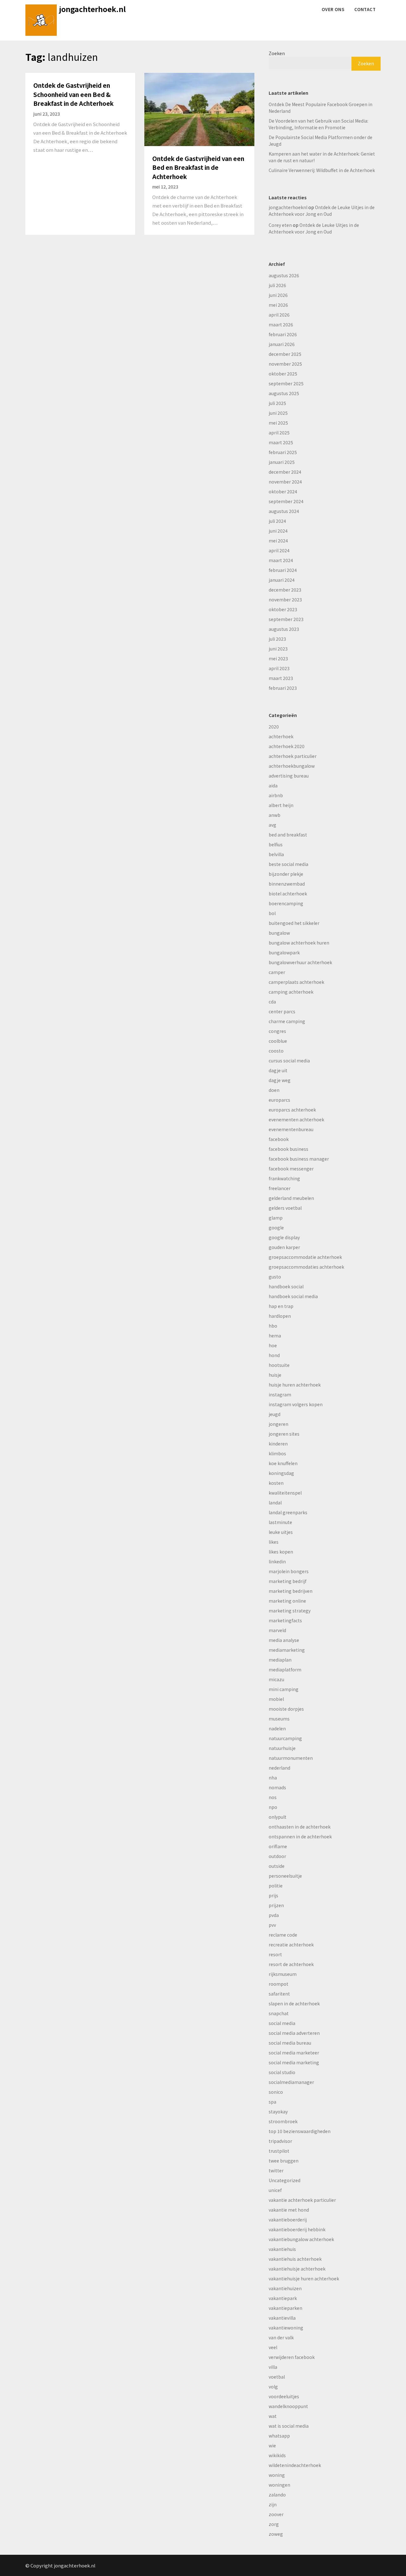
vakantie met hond (289, 2210)
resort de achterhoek (291, 1964)
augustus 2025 (284, 393)
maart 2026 (281, 324)
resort (275, 1954)
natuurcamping (285, 1738)
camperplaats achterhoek (296, 982)
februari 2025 (283, 452)
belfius (276, 844)
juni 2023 (278, 649)
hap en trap (281, 1306)
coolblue (278, 1041)
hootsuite (279, 1365)
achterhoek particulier (293, 756)
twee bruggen (284, 2161)
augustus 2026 (284, 275)
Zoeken (277, 53)
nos (273, 1797)
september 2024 (286, 501)
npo (273, 1807)
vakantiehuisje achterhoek (297, 2269)
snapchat (279, 2013)
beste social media (288, 864)
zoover (276, 2514)
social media (282, 2023)
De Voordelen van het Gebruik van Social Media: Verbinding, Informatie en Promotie (318, 124)
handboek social (286, 1286)
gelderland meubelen (291, 1198)
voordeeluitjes (284, 2396)
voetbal (277, 2377)
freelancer (280, 1188)
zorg (274, 2524)
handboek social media (293, 1296)
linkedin (277, 1561)
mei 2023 (278, 658)
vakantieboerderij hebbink (297, 2229)
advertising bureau (289, 776)
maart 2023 (281, 678)
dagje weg (280, 1080)
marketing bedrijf (288, 1581)
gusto (275, 1277)
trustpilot (279, 2151)
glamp (276, 1218)
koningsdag (281, 1473)
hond (274, 1355)
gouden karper (284, 1247)
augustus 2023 (284, 629)
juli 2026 (277, 285)
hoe (273, 1345)
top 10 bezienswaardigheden (300, 2131)
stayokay (278, 2111)
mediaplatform (285, 1669)
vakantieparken (285, 2308)
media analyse (284, 1640)
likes (274, 1542)
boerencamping (286, 903)
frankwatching (284, 1178)
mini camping (284, 1689)
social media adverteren (294, 2033)
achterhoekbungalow (292, 766)
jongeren (278, 1424)
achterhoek (281, 736)
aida (273, 785)
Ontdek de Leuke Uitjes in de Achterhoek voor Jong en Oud (322, 211)
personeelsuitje (285, 1876)
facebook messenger (291, 1169)
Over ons (333, 9)
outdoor (277, 1856)
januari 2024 (282, 580)
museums (279, 1719)
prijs (273, 1895)
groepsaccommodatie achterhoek (305, 1257)
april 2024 (279, 550)
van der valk (281, 2337)
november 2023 (285, 599)
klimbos (277, 1453)
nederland (279, 1768)
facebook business (288, 1149)
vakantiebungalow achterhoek (301, 2239)
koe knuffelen (283, 1463)
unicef (275, 2190)
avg (272, 825)
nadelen (277, 1728)
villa (273, 2367)
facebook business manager (299, 1159)
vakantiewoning (286, 2328)
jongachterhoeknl (288, 207)
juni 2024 (278, 531)
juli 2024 (277, 521)
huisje (275, 1375)
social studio (282, 2072)
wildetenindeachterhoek (295, 2465)
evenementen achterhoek (296, 1119)
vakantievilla (282, 2318)
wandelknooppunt (288, 2406)
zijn (273, 2504)
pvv (272, 1925)
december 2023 (285, 590)
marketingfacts (285, 1620)
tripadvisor (280, 2141)
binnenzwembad (287, 884)
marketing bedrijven (291, 1591)
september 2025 (286, 383)
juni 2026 (278, 295)
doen (274, 1090)
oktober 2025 (283, 374)
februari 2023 (283, 688)
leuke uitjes (281, 1532)
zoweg (276, 2534)
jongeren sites (284, 1434)
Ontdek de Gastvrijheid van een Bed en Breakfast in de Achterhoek (198, 167)
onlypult (278, 1817)
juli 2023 (277, 639)
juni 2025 (278, 413)
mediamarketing (287, 1650)
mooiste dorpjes (286, 1709)
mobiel (276, 1699)
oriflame (278, 1846)
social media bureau (290, 2043)
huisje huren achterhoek (295, 1385)
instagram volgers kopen (296, 1404)
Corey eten (280, 225)
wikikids (277, 2455)
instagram (280, 1394)
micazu (276, 1679)
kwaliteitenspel (285, 1493)
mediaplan (280, 1660)
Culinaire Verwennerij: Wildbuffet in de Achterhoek (322, 170)
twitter (276, 2170)
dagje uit (278, 1070)
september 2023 (286, 619)
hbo (273, 1326)
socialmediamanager (291, 2082)
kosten (276, 1483)
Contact (365, 9)
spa (272, 2102)
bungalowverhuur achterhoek (300, 962)
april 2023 (279, 668)
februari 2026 (283, 334)
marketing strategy (290, 1611)
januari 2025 (282, 462)
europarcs (279, 1100)
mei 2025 (278, 423)
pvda (274, 1915)
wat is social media (289, 2426)
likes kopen (281, 1552)
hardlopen (280, 1316)
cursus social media (289, 1061)
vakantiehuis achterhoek (295, 2259)
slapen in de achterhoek (294, 2003)
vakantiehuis (282, 2249)
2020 (274, 727)
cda (272, 1002)
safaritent (279, 1994)
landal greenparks (288, 1512)
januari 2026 (282, 344)
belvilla (276, 854)
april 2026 (279, 315)
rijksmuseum (283, 1974)
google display (284, 1237)
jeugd (275, 1414)
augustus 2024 (284, 511)
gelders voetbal (285, 1208)
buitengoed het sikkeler (294, 923)
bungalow (279, 933)
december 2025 (285, 354)
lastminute (280, 1522)
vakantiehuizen (285, 2288)
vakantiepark (283, 2298)
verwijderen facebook (292, 2357)
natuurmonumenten (291, 1758)
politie (276, 1886)
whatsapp (279, 2436)
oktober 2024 (283, 491)
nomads (277, 1787)
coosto (276, 1051)
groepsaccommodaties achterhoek (306, 1267)
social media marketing (294, 2062)
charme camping (287, 1021)
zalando (277, 2495)
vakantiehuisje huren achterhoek (304, 2278)
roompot (278, 1984)
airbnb (276, 795)
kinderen (278, 1444)
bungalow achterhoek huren (299, 943)
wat (273, 2416)
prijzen (276, 1905)
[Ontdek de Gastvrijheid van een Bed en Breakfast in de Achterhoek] (199, 109)
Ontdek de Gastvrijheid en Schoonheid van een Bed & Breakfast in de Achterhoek (73, 94)
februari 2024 (283, 570)
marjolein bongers (289, 1571)
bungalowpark (284, 952)
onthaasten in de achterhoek (300, 1827)
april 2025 (279, 433)
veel (273, 2347)
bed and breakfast (288, 835)
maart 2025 (281, 442)
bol (272, 913)
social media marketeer (294, 2053)
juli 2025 (277, 403)
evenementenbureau (291, 1129)
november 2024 (285, 482)
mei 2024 (278, 541)
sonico (276, 2092)
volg (273, 2387)
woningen (279, 2485)
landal (275, 1503)
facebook (279, 1139)
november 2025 (285, 364)
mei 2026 (278, 305)
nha (273, 1778)
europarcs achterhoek (292, 1110)
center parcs (282, 1011)
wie (272, 2445)
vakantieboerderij (288, 2220)
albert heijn (281, 805)
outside (277, 1866)
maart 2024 (281, 560)
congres (277, 1031)
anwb (275, 815)
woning (277, 2475)
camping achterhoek (291, 992)
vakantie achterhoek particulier (302, 2200)
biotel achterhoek (288, 894)
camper (277, 972)
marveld (277, 1630)
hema (275, 1336)
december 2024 (285, 472)
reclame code (283, 1935)
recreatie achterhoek (291, 1945)
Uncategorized (285, 2180)
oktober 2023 (283, 609)
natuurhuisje (282, 1748)
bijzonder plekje (286, 874)
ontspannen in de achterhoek (300, 1836)
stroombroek (283, 2121)
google (276, 1227)
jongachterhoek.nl (92, 9)
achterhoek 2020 (287, 746)
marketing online (287, 1601)
